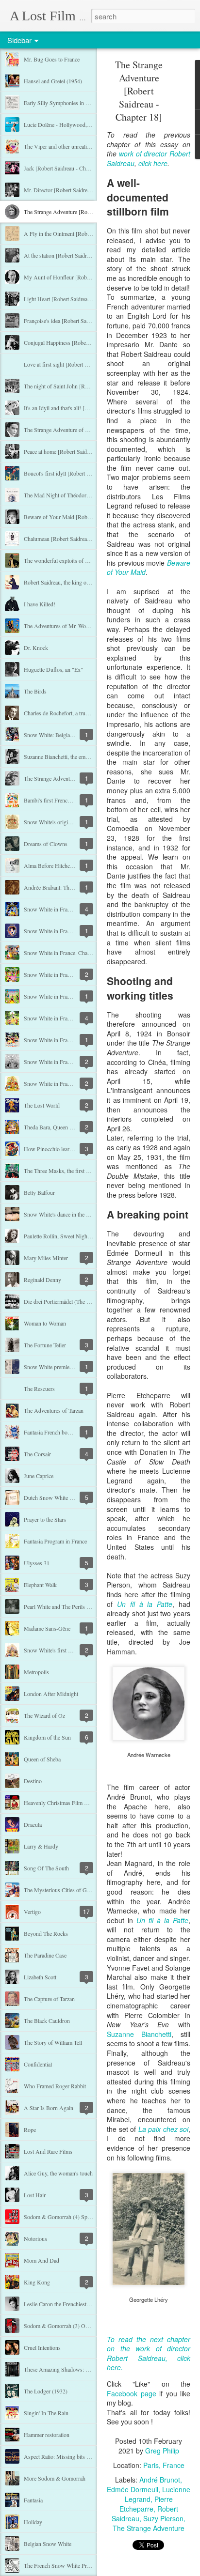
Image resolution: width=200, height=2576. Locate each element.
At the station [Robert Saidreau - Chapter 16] (75, 255)
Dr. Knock (36, 648)
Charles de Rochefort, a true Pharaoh (66, 713)
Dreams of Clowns (46, 844)
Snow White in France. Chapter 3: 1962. (70, 1040)
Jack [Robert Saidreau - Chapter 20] (65, 168)
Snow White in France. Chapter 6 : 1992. (71, 974)
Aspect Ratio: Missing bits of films (64, 2456)
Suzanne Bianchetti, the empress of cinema (73, 756)
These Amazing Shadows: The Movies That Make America (92, 2369)
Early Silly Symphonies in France (62, 103)
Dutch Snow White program (56, 1497)
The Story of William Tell (53, 2042)
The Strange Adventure (149, 2528)
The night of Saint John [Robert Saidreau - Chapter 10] (87, 386)
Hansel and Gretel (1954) (53, 81)
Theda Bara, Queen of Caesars (59, 1127)
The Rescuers (39, 1388)
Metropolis (36, 1672)
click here (153, 163)
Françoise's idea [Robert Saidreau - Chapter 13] (78, 321)
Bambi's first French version (56, 800)
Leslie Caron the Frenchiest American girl (72, 2304)
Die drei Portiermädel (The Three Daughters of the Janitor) (91, 1301)
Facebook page (132, 2393)
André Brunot (160, 2480)
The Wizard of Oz (44, 1715)
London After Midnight (51, 1694)
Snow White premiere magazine (60, 1367)
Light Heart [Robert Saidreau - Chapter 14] (73, 299)
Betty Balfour (39, 1192)
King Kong (37, 2282)
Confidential (38, 2064)
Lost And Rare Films (48, 2151)
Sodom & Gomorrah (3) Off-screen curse (71, 2326)
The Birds (35, 691)
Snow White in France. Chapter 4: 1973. (70, 1018)
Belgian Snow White (48, 2544)
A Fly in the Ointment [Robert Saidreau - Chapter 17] (85, 233)
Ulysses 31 (37, 1563)
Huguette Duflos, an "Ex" (53, 669)
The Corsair (37, 1454)
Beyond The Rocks (46, 1933)
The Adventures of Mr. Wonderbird (65, 626)
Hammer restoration (47, 2435)
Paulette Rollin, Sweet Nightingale (63, 1236)
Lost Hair (35, 2195)
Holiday (33, 2522)
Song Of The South (46, 1868)
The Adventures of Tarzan (54, 1410)
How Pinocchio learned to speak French (70, 1149)
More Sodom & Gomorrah (55, 2478)
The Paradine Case (45, 1955)
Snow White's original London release (67, 822)
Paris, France (164, 2465)
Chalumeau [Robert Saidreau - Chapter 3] (71, 539)
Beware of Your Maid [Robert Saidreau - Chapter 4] (84, 517)
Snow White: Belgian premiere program (69, 735)
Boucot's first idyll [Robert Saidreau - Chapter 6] (80, 473)
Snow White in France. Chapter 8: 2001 (69, 931)
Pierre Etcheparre (146, 2504)
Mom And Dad (42, 2260)
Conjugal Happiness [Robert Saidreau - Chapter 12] (83, 342)
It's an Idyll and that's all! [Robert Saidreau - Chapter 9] (87, 408)
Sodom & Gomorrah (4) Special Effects (69, 2217)
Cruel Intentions (42, 2347)
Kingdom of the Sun (47, 1737)
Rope (30, 2129)
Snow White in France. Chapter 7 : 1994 (70, 953)
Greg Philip (162, 2451)
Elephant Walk (40, 1585)
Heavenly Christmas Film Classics (63, 1803)
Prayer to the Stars (45, 1519)
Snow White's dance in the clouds (62, 1214)
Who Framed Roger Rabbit (55, 2086)
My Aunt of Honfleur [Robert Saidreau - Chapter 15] (85, 277)
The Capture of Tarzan (49, 1999)
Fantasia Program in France (55, 1541)
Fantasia (33, 2500)
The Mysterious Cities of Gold (59, 1890)
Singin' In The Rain (46, 2413)
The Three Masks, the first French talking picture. (81, 1171)
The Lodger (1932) (46, 2391)
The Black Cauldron (47, 2021)
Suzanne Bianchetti (139, 2034)
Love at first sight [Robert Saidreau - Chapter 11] (80, 364)
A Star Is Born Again (49, 2108)
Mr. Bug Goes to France (52, 59)
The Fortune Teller (45, 1345)
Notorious (35, 2238)
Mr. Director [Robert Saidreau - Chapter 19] (74, 190)
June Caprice (39, 1476)
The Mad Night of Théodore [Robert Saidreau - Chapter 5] (91, 495)
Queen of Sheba (42, 1759)
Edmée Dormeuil (133, 2489)
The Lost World (42, 1105)
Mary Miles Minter (46, 1258)
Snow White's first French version (63, 1650)
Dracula (33, 1824)
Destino (33, 1781)
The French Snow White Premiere (63, 2565)
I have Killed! (40, 604)
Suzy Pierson (163, 2518)
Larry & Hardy (41, 1846)
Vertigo (32, 1912)
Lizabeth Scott (40, 1977)
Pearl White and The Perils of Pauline (67, 1606)
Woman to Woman (45, 1323)
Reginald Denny (42, 1280)
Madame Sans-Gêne (47, 1628)
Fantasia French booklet (51, 1432)
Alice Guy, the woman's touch (58, 2173)
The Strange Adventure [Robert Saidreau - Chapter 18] (87, 212)
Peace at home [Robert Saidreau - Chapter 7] (75, 451)
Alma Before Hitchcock (51, 865)
